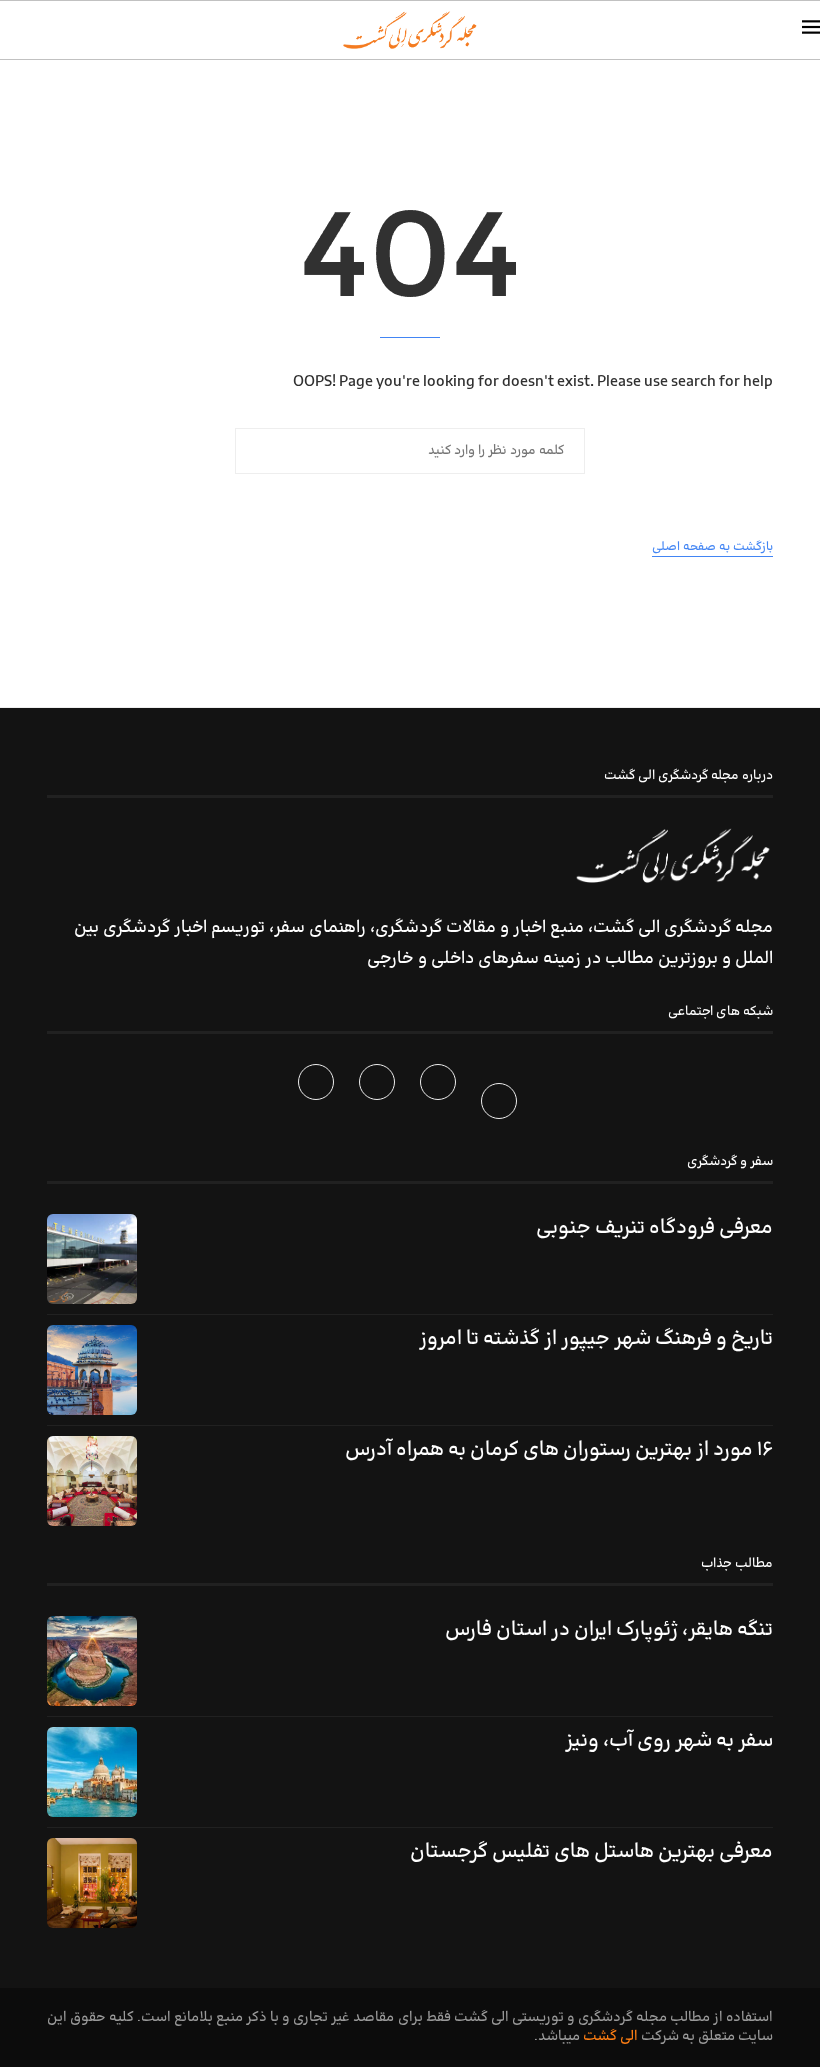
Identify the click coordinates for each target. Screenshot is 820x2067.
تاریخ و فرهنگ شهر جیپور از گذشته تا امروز (596, 1339)
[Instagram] (379, 1105)
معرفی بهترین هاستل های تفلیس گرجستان (591, 1852)
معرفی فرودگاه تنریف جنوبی (654, 1228)
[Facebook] (501, 1105)
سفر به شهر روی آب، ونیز (669, 1741)
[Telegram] (318, 1105)
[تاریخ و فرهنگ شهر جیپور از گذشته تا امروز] (92, 1370)
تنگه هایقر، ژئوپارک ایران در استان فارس (609, 1630)
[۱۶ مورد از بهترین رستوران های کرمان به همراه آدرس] (92, 1481)
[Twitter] (440, 1105)
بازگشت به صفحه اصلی (712, 547)
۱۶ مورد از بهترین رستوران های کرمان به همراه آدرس (559, 1450)
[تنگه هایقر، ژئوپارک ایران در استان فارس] (92, 1661)
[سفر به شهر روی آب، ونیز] (92, 1772)
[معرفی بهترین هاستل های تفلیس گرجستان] (92, 1883)
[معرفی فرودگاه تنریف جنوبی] (92, 1259)
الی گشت (610, 2036)
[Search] (10, 30)
